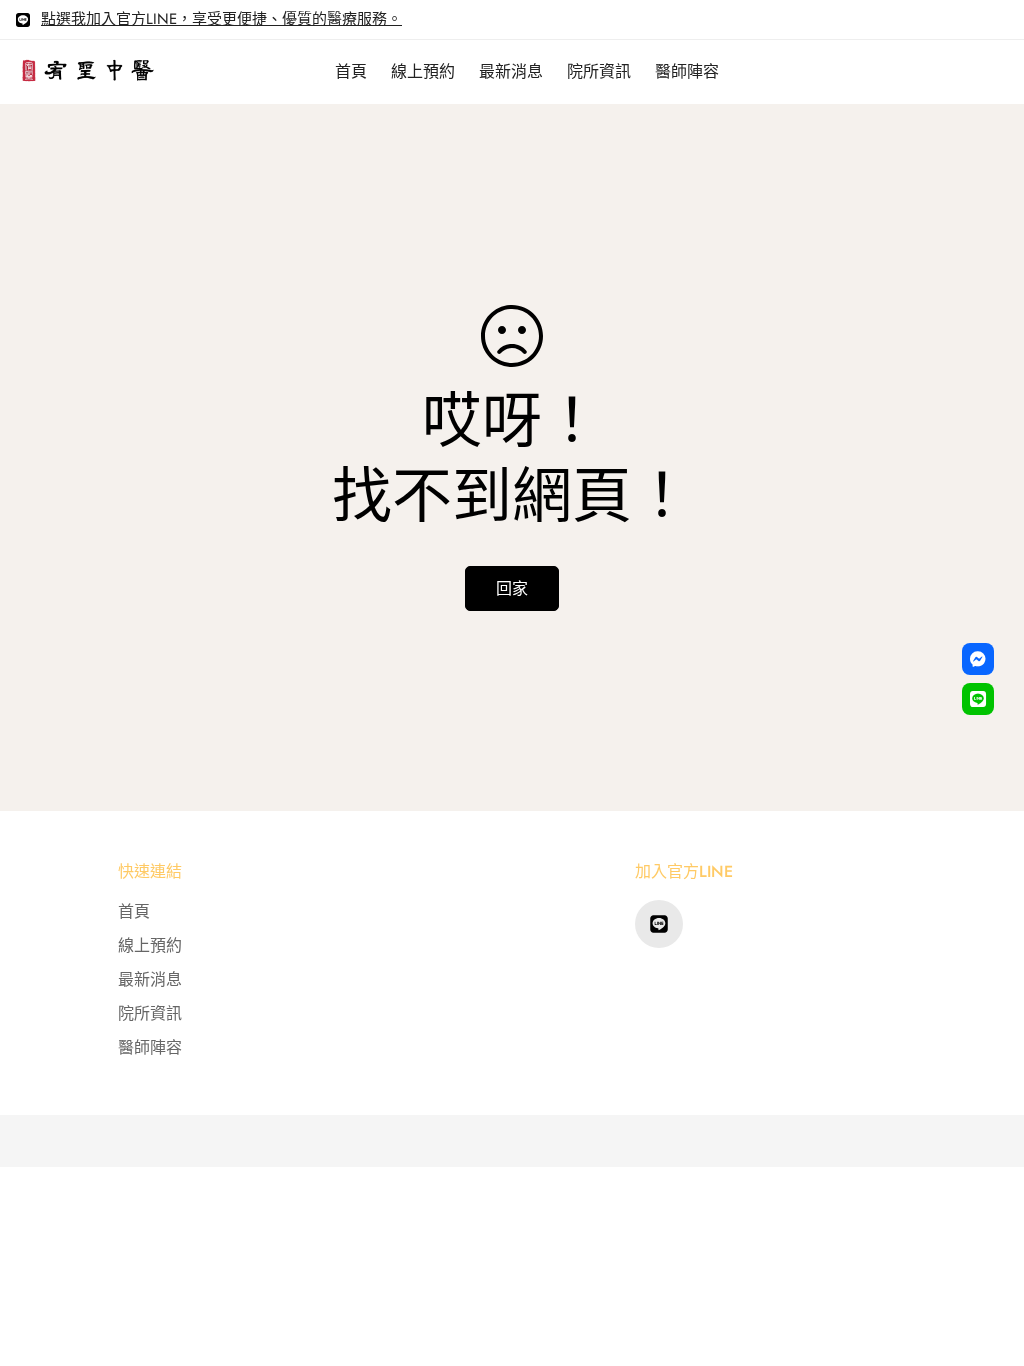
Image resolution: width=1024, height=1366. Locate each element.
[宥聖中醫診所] (87, 72)
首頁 (351, 71)
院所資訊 (599, 71)
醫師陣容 (687, 71)
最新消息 (511, 71)
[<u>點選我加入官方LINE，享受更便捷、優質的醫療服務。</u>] (659, 924)
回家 (512, 588)
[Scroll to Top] (985, 1257)
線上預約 (423, 71)
